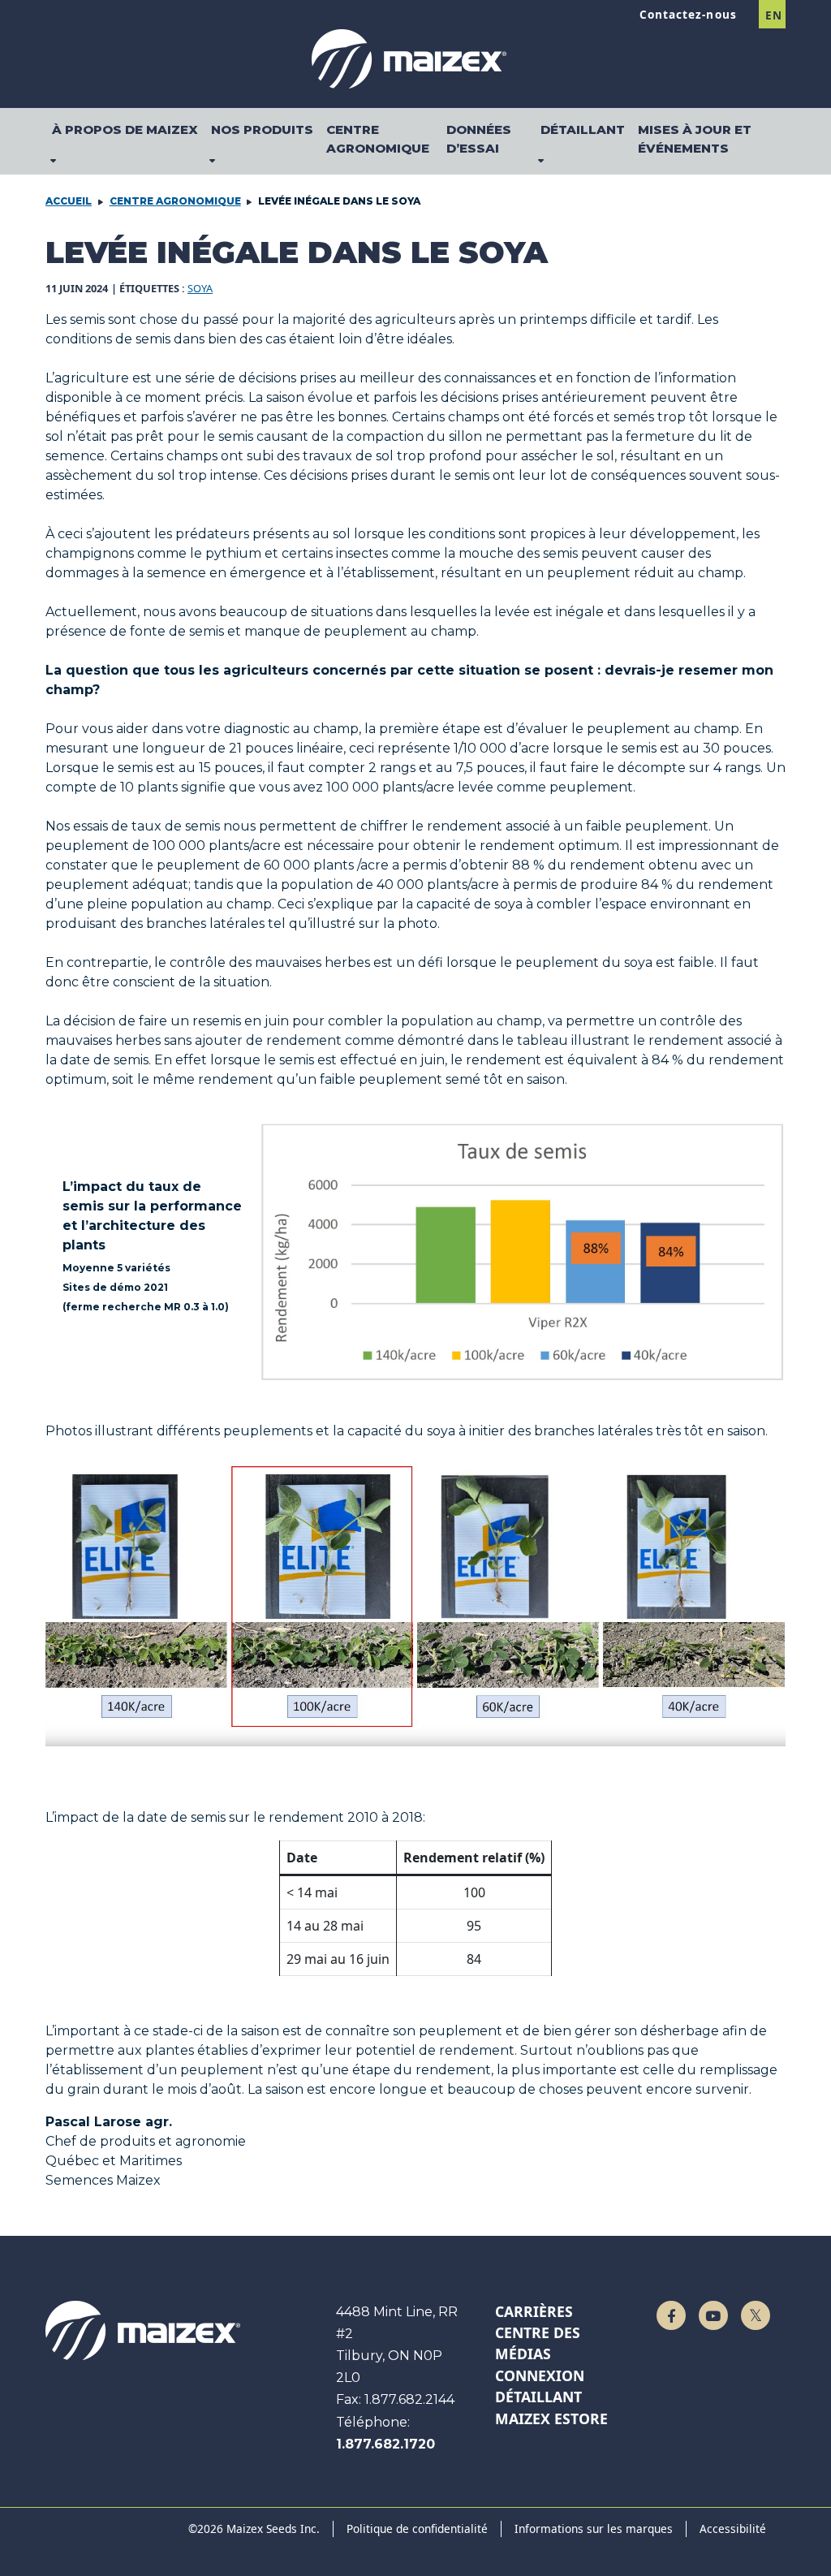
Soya (200, 288)
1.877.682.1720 (385, 2444)
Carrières (534, 2311)
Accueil (69, 201)
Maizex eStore (551, 2419)
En (773, 15)
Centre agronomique (175, 201)
